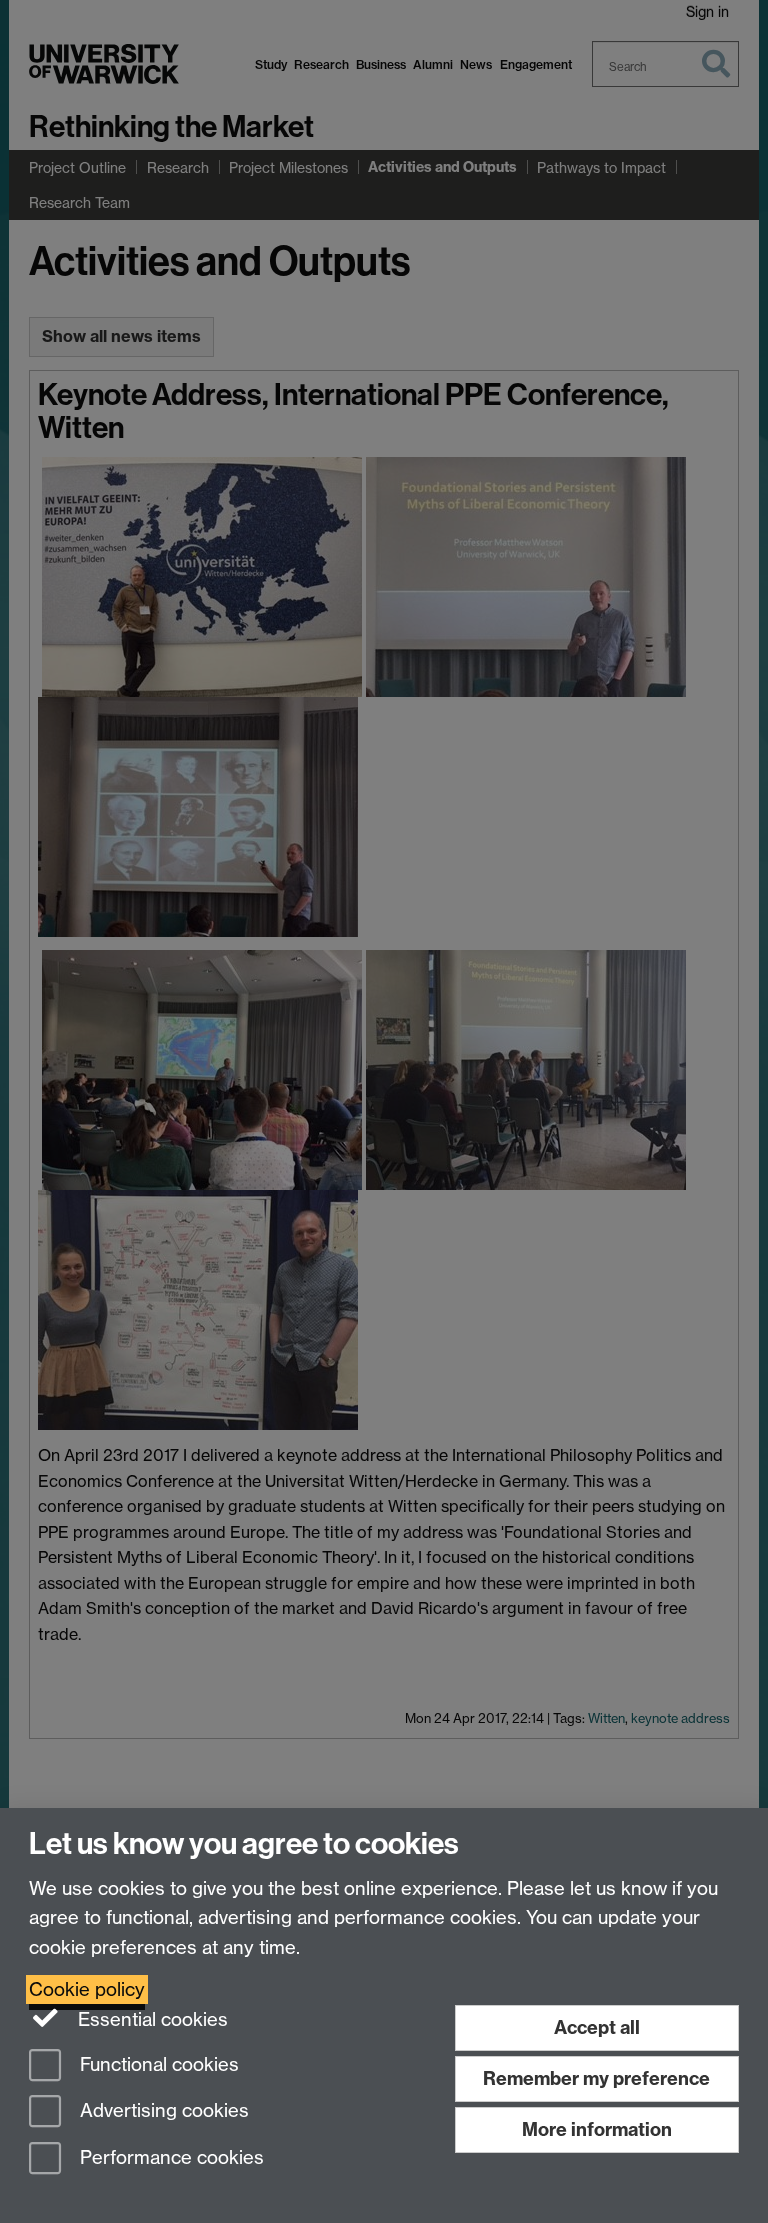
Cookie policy (87, 1989)
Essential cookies (150, 2019)
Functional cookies (157, 2064)
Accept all (597, 2027)
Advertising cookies (162, 2111)
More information (597, 2129)
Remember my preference (596, 2078)
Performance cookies (169, 2158)
